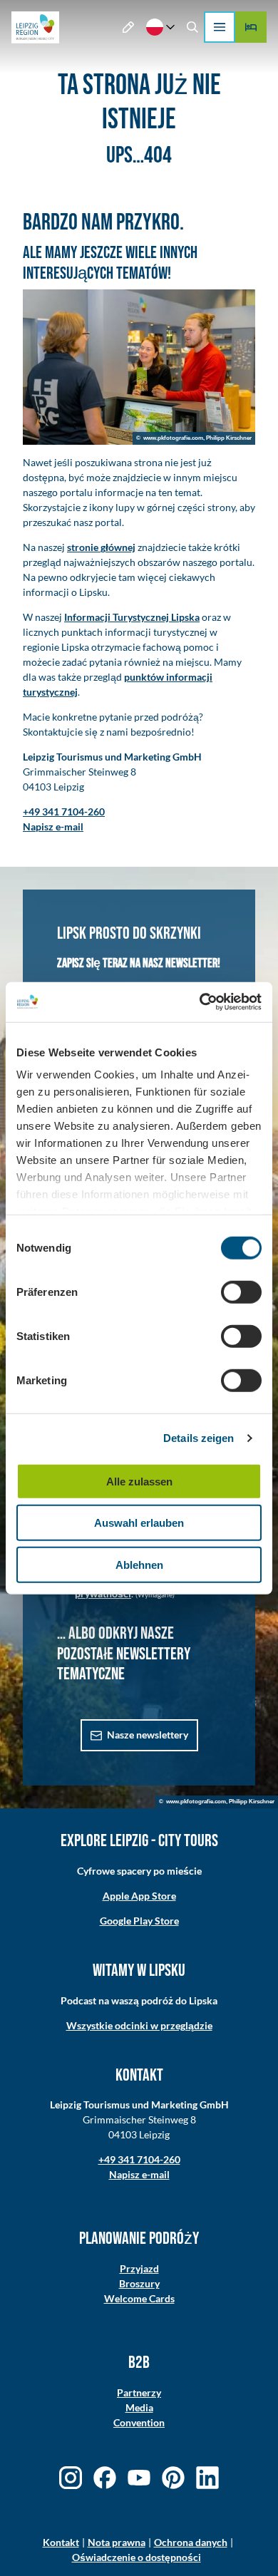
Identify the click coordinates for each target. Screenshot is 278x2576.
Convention (139, 2422)
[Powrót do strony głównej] (35, 27)
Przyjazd (139, 2268)
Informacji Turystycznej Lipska (132, 617)
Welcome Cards (139, 2298)
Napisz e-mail (139, 2174)
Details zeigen (199, 1438)
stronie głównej (101, 547)
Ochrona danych (191, 2542)
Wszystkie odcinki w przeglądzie (139, 2025)
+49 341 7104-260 (139, 2159)
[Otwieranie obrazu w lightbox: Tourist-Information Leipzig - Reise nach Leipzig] (139, 367)
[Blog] (129, 27)
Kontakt (61, 2542)
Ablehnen (139, 1564)
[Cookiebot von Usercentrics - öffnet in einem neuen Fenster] (200, 1002)
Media (139, 2407)
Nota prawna (117, 2542)
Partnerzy (139, 2392)
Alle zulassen (139, 1481)
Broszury (139, 2283)
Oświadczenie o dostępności (137, 2557)
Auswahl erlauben (139, 1523)
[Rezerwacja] (251, 27)
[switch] (241, 1292)
